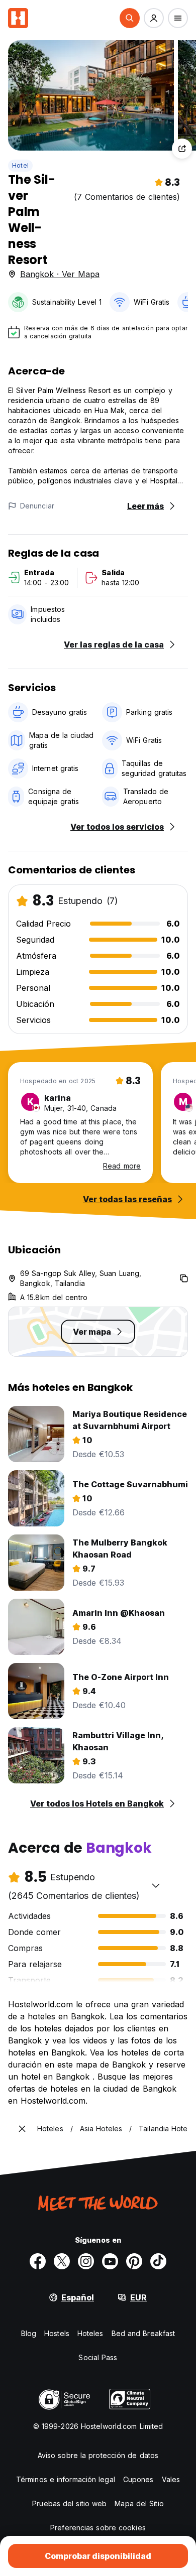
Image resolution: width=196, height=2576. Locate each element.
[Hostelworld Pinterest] (134, 2261)
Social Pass (98, 2357)
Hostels (57, 2333)
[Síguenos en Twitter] (62, 2261)
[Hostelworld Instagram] (86, 2261)
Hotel (20, 165)
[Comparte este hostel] (182, 149)
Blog (29, 2333)
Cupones (138, 2479)
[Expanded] (22, 2129)
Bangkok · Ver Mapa (60, 274)
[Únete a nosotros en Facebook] (38, 2261)
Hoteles (90, 2333)
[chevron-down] (156, 1885)
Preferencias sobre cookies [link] (98, 2528)
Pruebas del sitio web (69, 2503)
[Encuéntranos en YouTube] (110, 2261)
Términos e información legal (66, 2479)
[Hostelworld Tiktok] (158, 2261)
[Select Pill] (130, 18)
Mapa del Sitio (139, 2503)
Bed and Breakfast (143, 2333)
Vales (171, 2479)
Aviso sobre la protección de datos (98, 2455)
